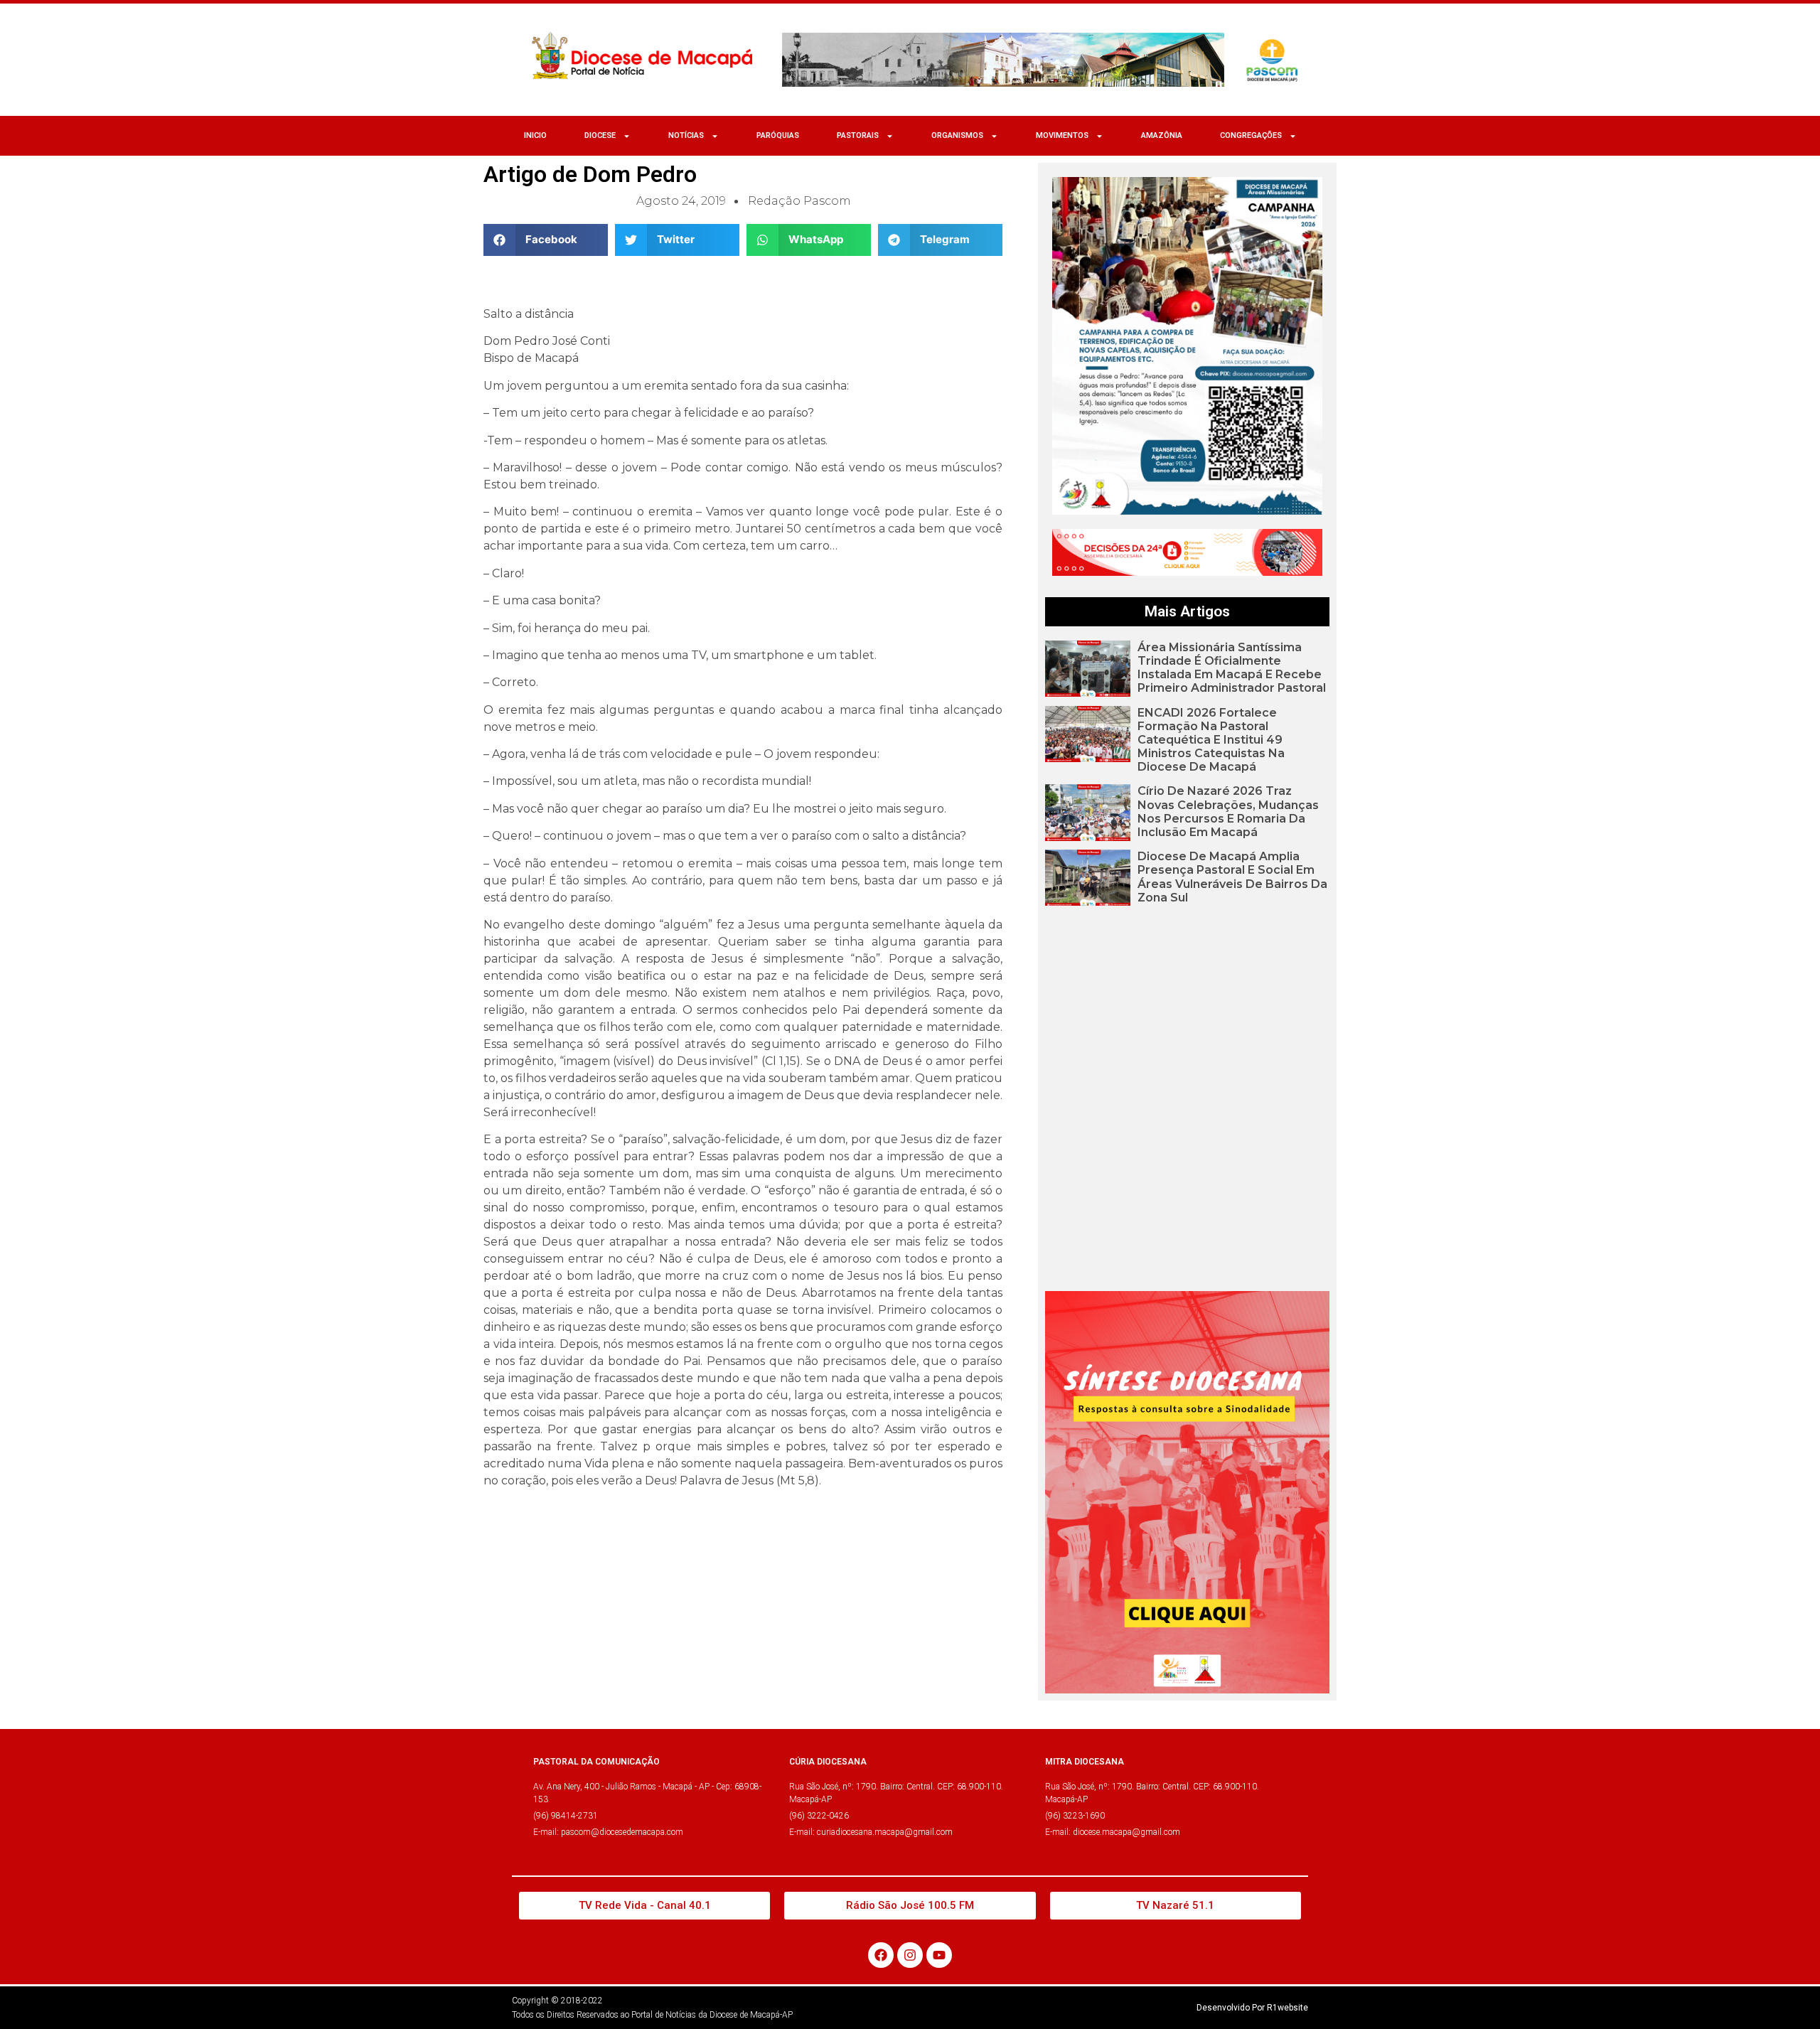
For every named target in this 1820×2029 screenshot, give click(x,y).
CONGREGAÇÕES (1251, 135)
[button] (546, 240)
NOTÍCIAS (686, 135)
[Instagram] (910, 1955)
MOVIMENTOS (1062, 135)
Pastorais (858, 135)
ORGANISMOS (957, 135)
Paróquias (778, 135)
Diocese (600, 135)
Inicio (535, 135)
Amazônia (1162, 135)
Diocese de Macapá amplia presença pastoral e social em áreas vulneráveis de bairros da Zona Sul (1232, 877)
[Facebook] (881, 1955)
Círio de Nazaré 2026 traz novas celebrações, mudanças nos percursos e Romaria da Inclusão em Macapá (1228, 812)
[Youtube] (939, 1955)
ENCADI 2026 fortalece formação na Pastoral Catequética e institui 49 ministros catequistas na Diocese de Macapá (1211, 740)
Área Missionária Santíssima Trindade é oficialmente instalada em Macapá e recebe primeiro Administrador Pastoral (1232, 668)
